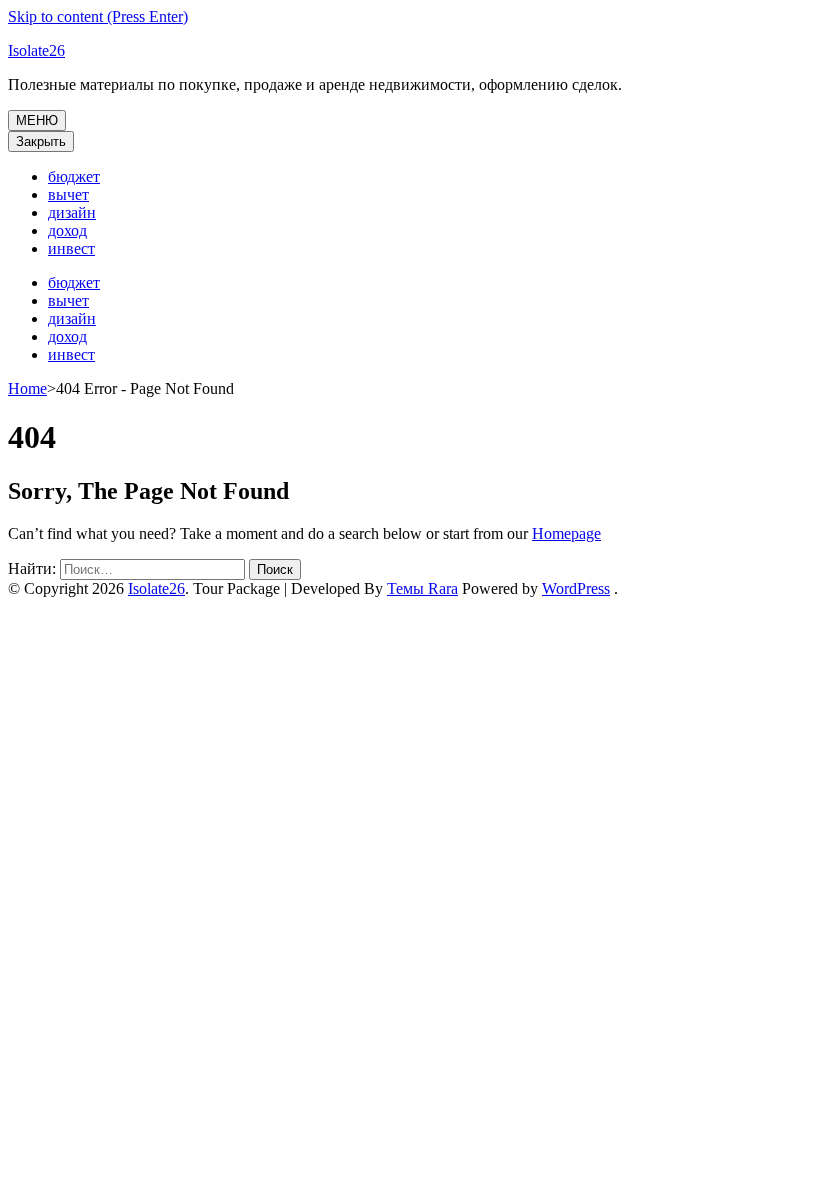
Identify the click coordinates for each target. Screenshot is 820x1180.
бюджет (74, 176)
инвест (71, 248)
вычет (68, 194)
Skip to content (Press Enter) (98, 16)
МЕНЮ (37, 120)
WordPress (576, 588)
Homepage (566, 533)
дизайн (72, 212)
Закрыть (41, 141)
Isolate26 (36, 50)
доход (67, 230)
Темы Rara (422, 588)
